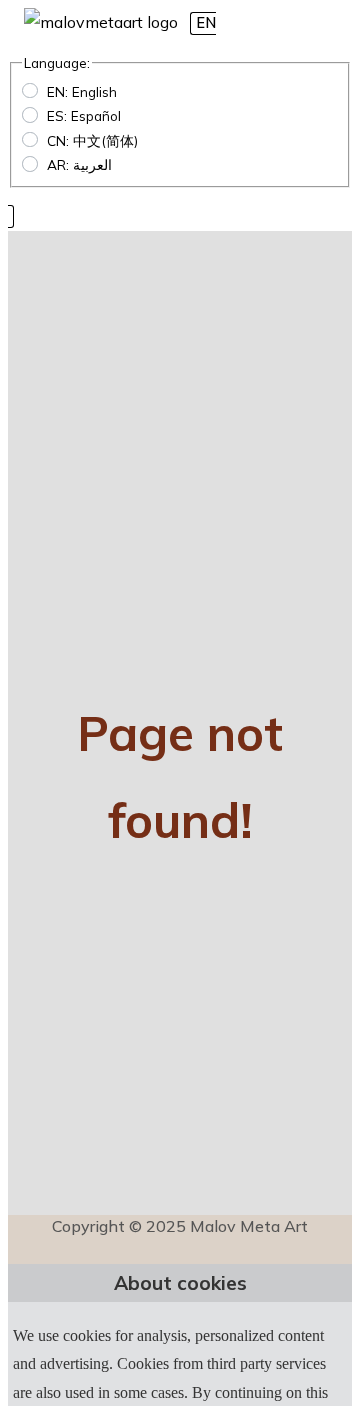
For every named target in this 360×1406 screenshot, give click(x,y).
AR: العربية (79, 164)
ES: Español (84, 115)
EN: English (82, 91)
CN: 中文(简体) (92, 140)
